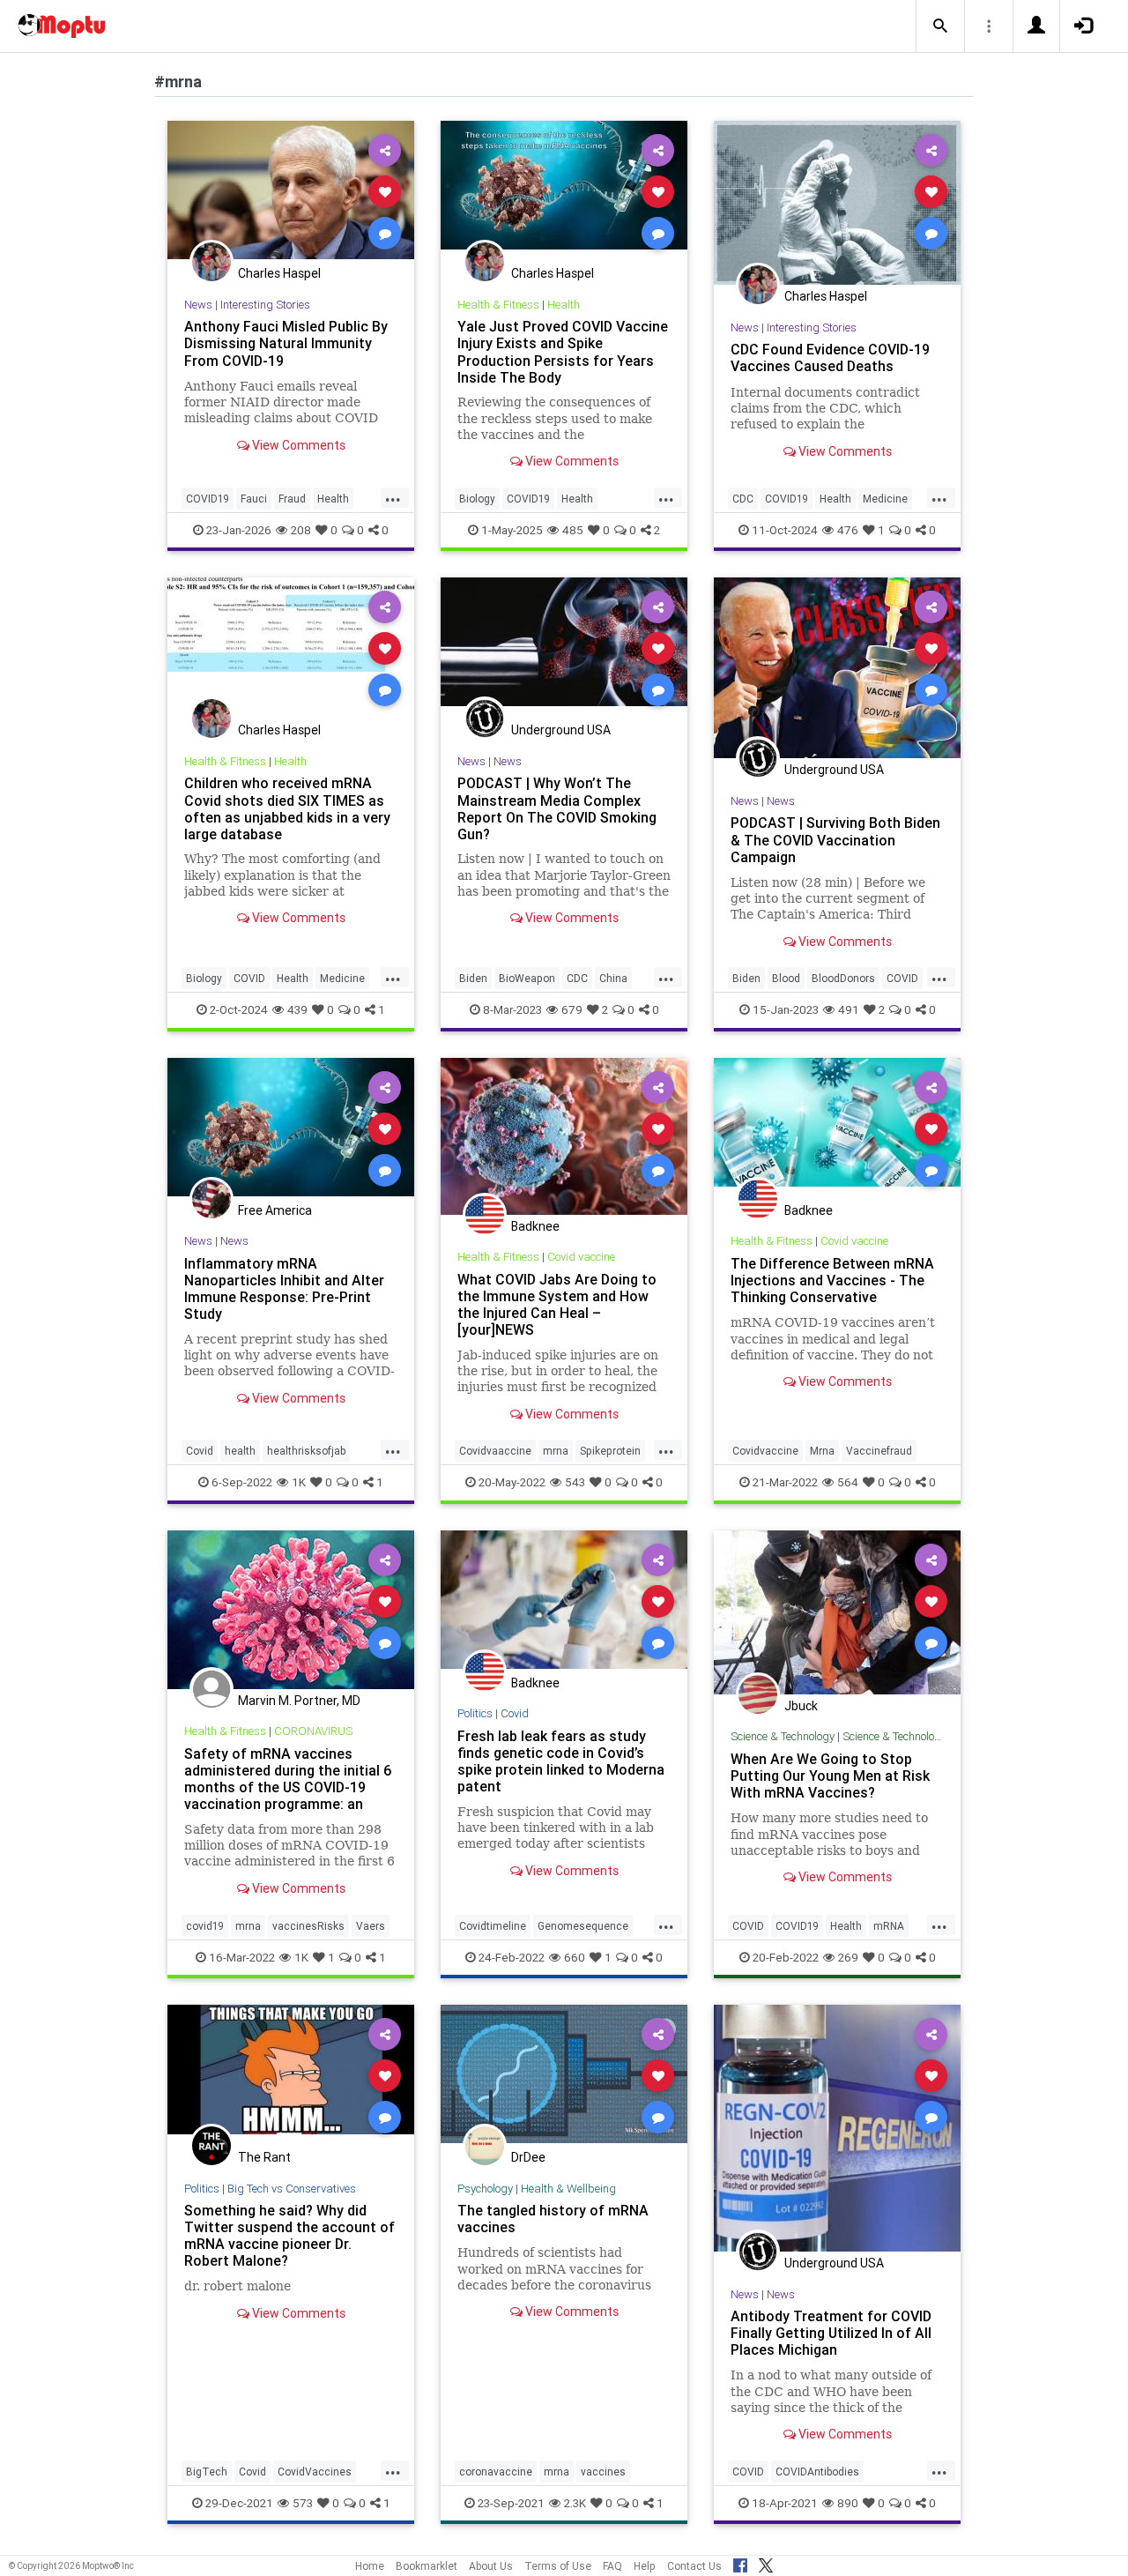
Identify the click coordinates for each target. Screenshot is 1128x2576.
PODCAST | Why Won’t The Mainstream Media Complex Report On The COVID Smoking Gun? (557, 808)
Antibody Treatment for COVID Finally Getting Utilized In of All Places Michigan (831, 2333)
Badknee (535, 1226)
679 (572, 1009)
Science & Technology (783, 1736)
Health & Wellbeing (568, 2189)
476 (848, 530)
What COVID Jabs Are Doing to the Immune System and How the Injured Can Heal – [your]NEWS (557, 1304)
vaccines (603, 2472)
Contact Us (694, 2566)
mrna (556, 1451)
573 (303, 2503)
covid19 (205, 1926)
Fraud (292, 499)
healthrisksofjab (306, 1451)
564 (848, 1482)
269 (848, 1957)
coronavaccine (496, 2472)
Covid (200, 1451)
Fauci (254, 499)
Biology (477, 499)
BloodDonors (843, 978)
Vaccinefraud (879, 1451)
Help (645, 2566)
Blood (786, 978)
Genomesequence (583, 1926)
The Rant (264, 2157)
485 (573, 530)
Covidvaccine (765, 1451)
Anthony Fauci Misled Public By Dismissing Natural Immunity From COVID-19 (286, 343)
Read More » (291, 191)
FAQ (612, 2566)
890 (848, 2503)
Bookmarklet (427, 2566)
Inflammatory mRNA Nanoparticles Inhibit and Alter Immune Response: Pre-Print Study (284, 1288)
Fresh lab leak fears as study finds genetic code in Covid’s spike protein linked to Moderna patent (561, 1761)
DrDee (528, 2157)
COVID (249, 978)
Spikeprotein (610, 1451)
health (240, 1451)
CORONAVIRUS (313, 1731)
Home (370, 2566)
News (198, 305)
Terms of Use (558, 2566)
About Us (491, 2566)
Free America (275, 1210)
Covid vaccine (581, 1257)
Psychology (485, 2189)
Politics (475, 1713)
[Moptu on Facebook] (740, 2563)
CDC (743, 499)
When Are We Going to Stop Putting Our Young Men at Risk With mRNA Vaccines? (830, 1776)
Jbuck (801, 1706)
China (613, 978)
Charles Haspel (279, 273)
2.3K (575, 2503)
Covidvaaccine (495, 1451)
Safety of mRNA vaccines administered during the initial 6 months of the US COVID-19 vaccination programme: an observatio (288, 1787)
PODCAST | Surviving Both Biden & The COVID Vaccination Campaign (835, 839)
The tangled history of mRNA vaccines (553, 2219)
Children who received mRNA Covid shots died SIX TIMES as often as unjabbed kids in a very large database (287, 808)
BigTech (207, 2472)
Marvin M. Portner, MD (299, 1701)
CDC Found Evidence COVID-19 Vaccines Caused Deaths (830, 357)
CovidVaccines (315, 2472)
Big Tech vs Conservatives (292, 2189)
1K (299, 1482)
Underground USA (561, 730)
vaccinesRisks (308, 1926)
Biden (473, 978)
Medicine (885, 499)
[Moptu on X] (766, 2563)
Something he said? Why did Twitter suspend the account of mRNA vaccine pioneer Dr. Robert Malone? (289, 2235)
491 (849, 1009)
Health (333, 499)
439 (297, 1009)
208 (301, 530)
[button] (940, 26)
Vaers (371, 1926)
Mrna (822, 1451)
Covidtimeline (493, 1926)
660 (575, 1957)
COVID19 (208, 499)
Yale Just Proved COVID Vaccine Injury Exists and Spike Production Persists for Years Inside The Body (563, 351)
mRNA (889, 1926)
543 (575, 1482)
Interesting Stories (265, 305)
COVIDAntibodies (817, 2472)
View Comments (297, 445)
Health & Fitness (498, 305)
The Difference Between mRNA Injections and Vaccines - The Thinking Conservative (832, 1280)
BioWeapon (527, 978)
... (393, 497)
